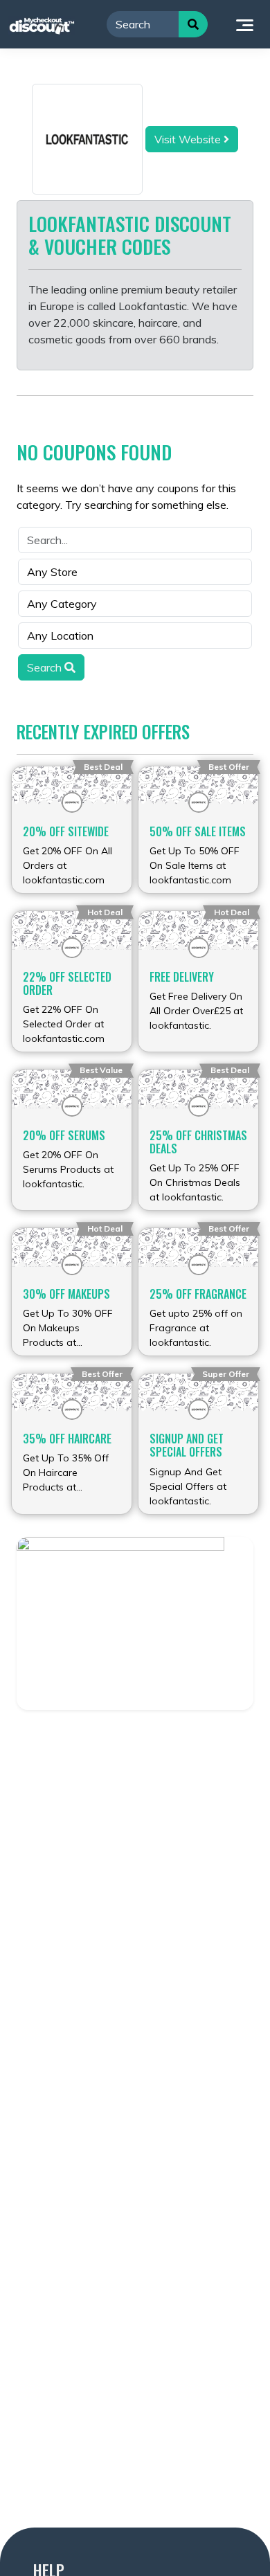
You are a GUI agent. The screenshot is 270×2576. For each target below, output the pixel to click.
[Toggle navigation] (245, 24)
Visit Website (189, 139)
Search (46, 667)
